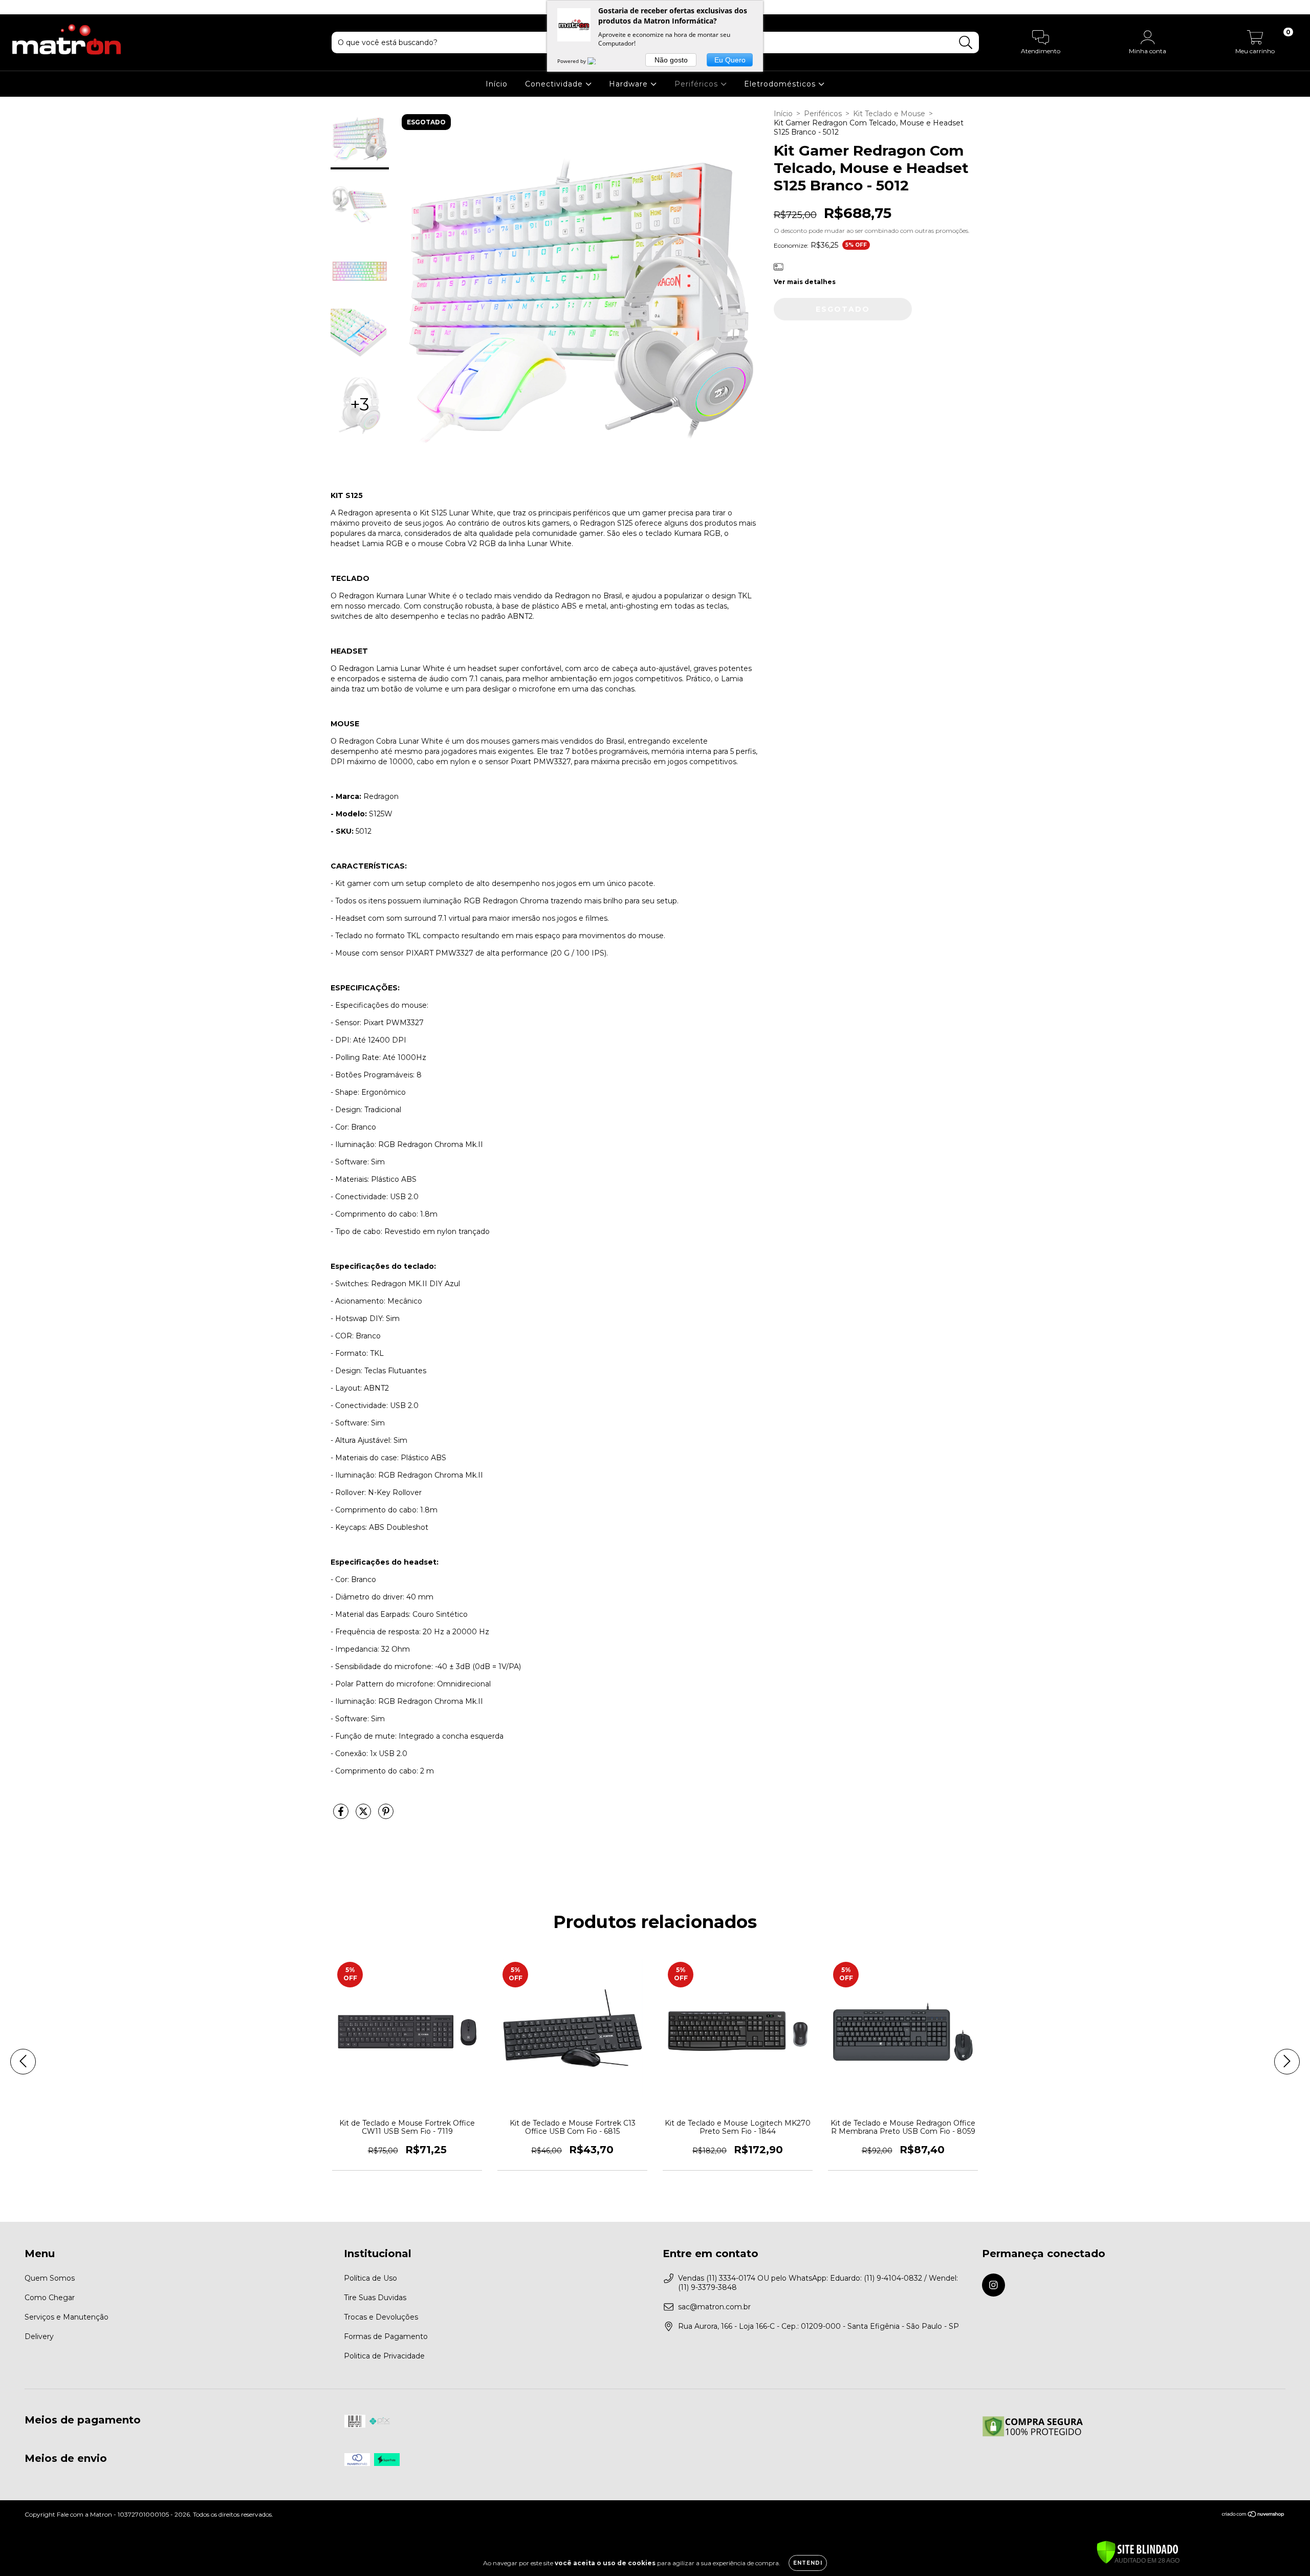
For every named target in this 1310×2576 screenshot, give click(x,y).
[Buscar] (966, 43)
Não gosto (671, 60)
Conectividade (555, 84)
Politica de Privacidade (384, 2356)
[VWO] (598, 61)
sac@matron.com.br (714, 2307)
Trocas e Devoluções (381, 2317)
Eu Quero (730, 60)
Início (497, 84)
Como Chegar (50, 2298)
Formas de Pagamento (386, 2336)
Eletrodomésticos (781, 84)
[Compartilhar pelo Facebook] (342, 1815)
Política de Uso (370, 2278)
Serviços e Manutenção (67, 2317)
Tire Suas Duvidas (375, 2298)
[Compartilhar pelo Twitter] (364, 1815)
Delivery (39, 2336)
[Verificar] (1138, 2553)
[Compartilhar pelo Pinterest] (386, 1815)
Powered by (572, 61)
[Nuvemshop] (1253, 2515)
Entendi (808, 2563)
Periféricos (697, 84)
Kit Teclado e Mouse (889, 114)
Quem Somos (50, 2278)
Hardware (630, 84)
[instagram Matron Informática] (14, 7)
